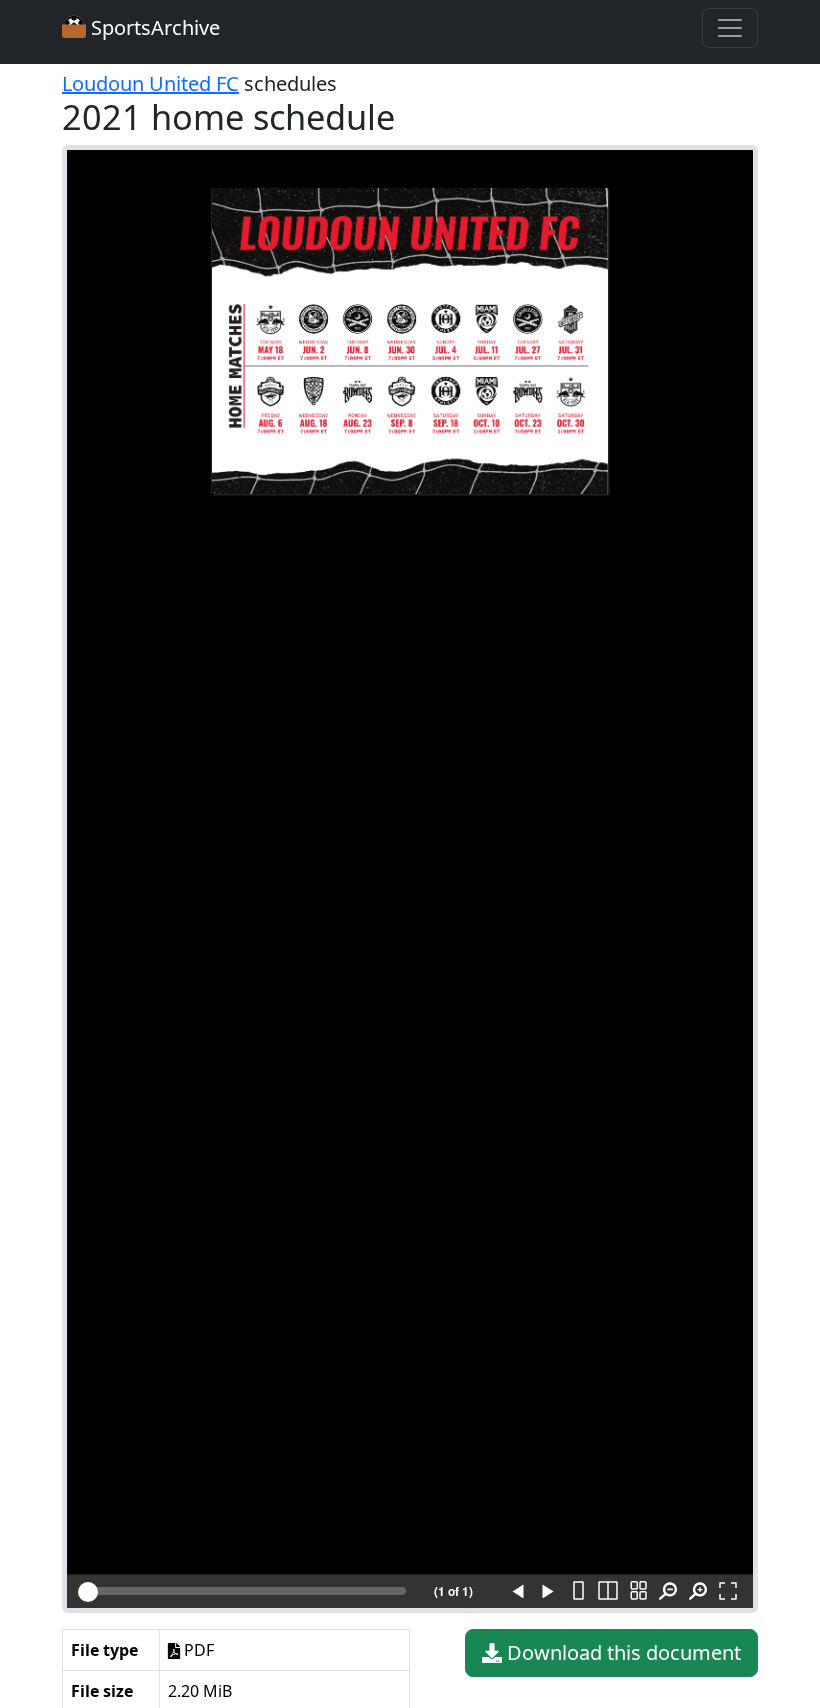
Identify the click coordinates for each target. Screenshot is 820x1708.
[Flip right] (548, 1592)
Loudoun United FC (150, 83)
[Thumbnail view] (638, 1592)
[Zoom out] (668, 1592)
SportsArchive (153, 27)
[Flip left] (518, 1592)
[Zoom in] (698, 1592)
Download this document (621, 1652)
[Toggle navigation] (730, 28)
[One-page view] (578, 1592)
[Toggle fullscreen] (728, 1592)
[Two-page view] (608, 1592)
